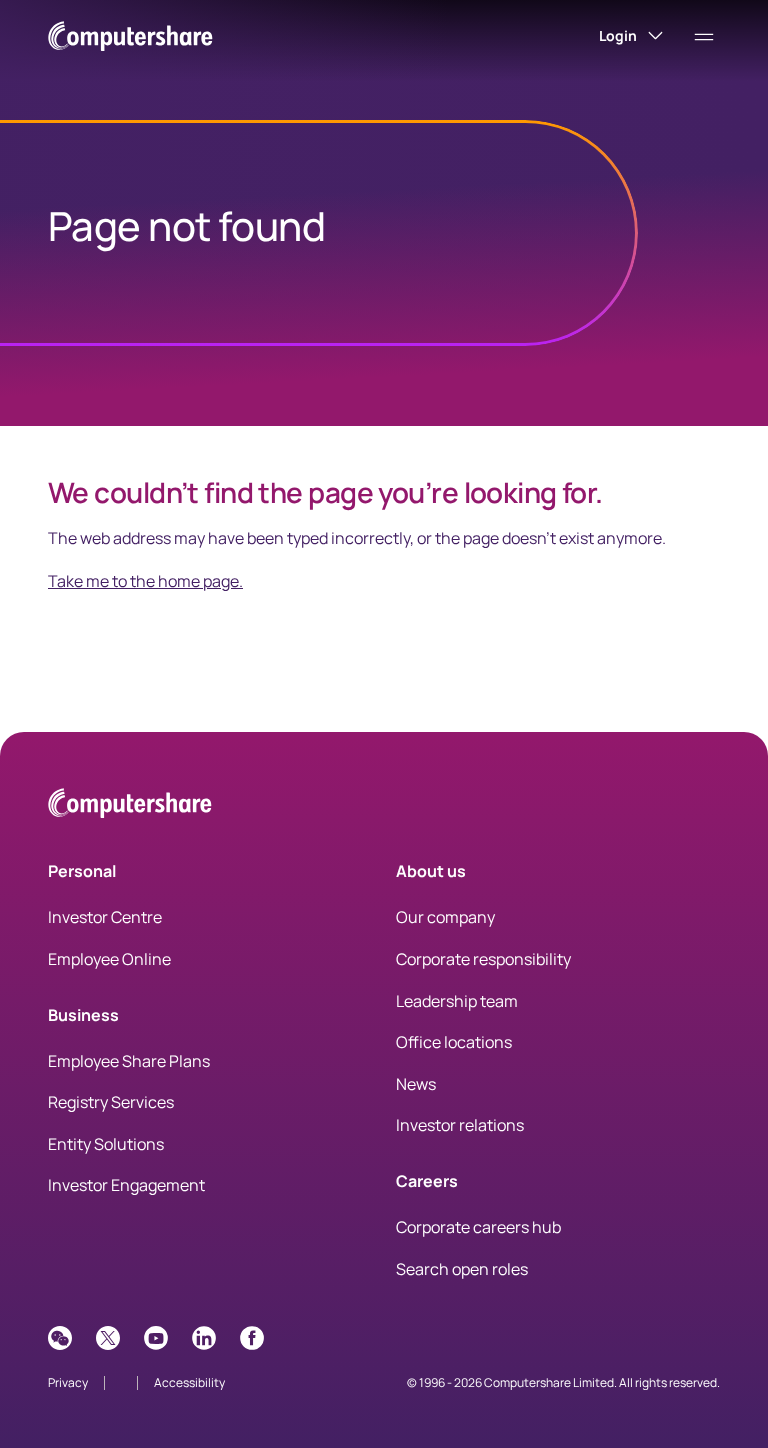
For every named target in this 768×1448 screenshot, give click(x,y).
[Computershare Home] (130, 806)
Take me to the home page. (145, 581)
